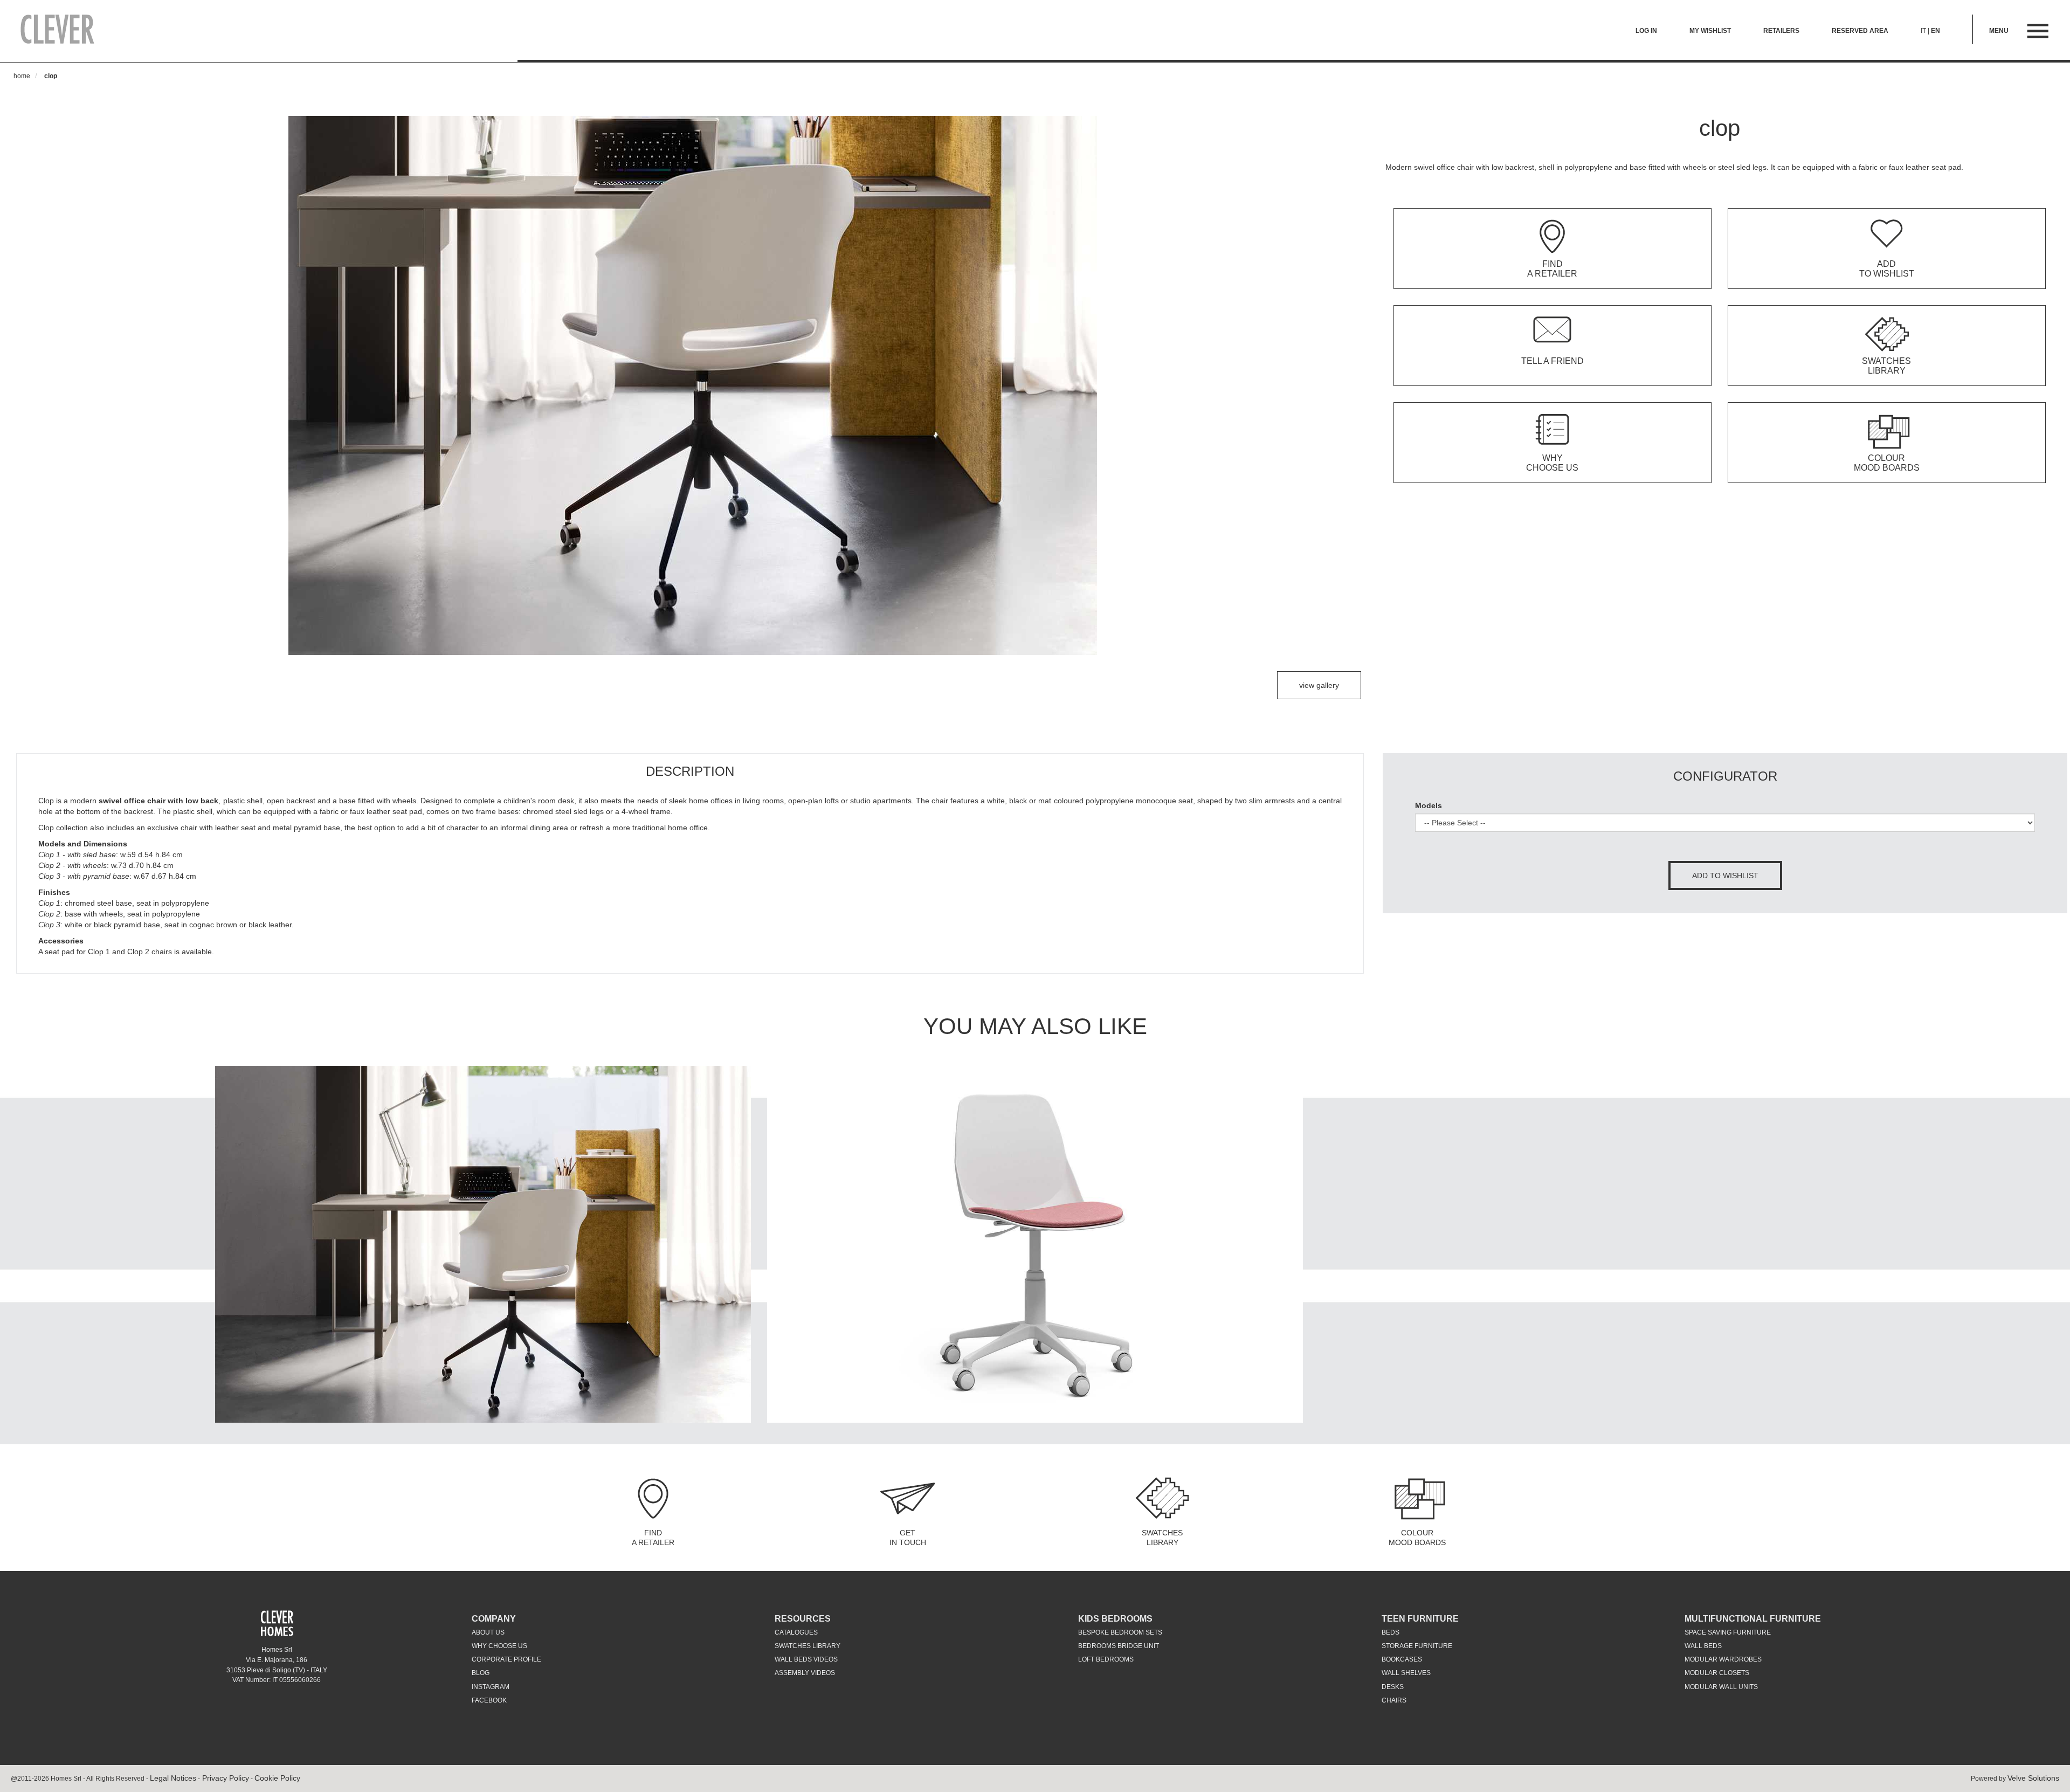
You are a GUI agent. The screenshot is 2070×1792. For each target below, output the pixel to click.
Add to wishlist (1725, 876)
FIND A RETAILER (653, 1538)
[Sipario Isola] (483, 1244)
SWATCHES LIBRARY (1162, 1538)
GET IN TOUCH (908, 1538)
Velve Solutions (2033, 1778)
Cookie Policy (277, 1778)
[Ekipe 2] (1035, 1244)
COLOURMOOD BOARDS (1417, 1538)
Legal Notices (173, 1778)
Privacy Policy (225, 1778)
